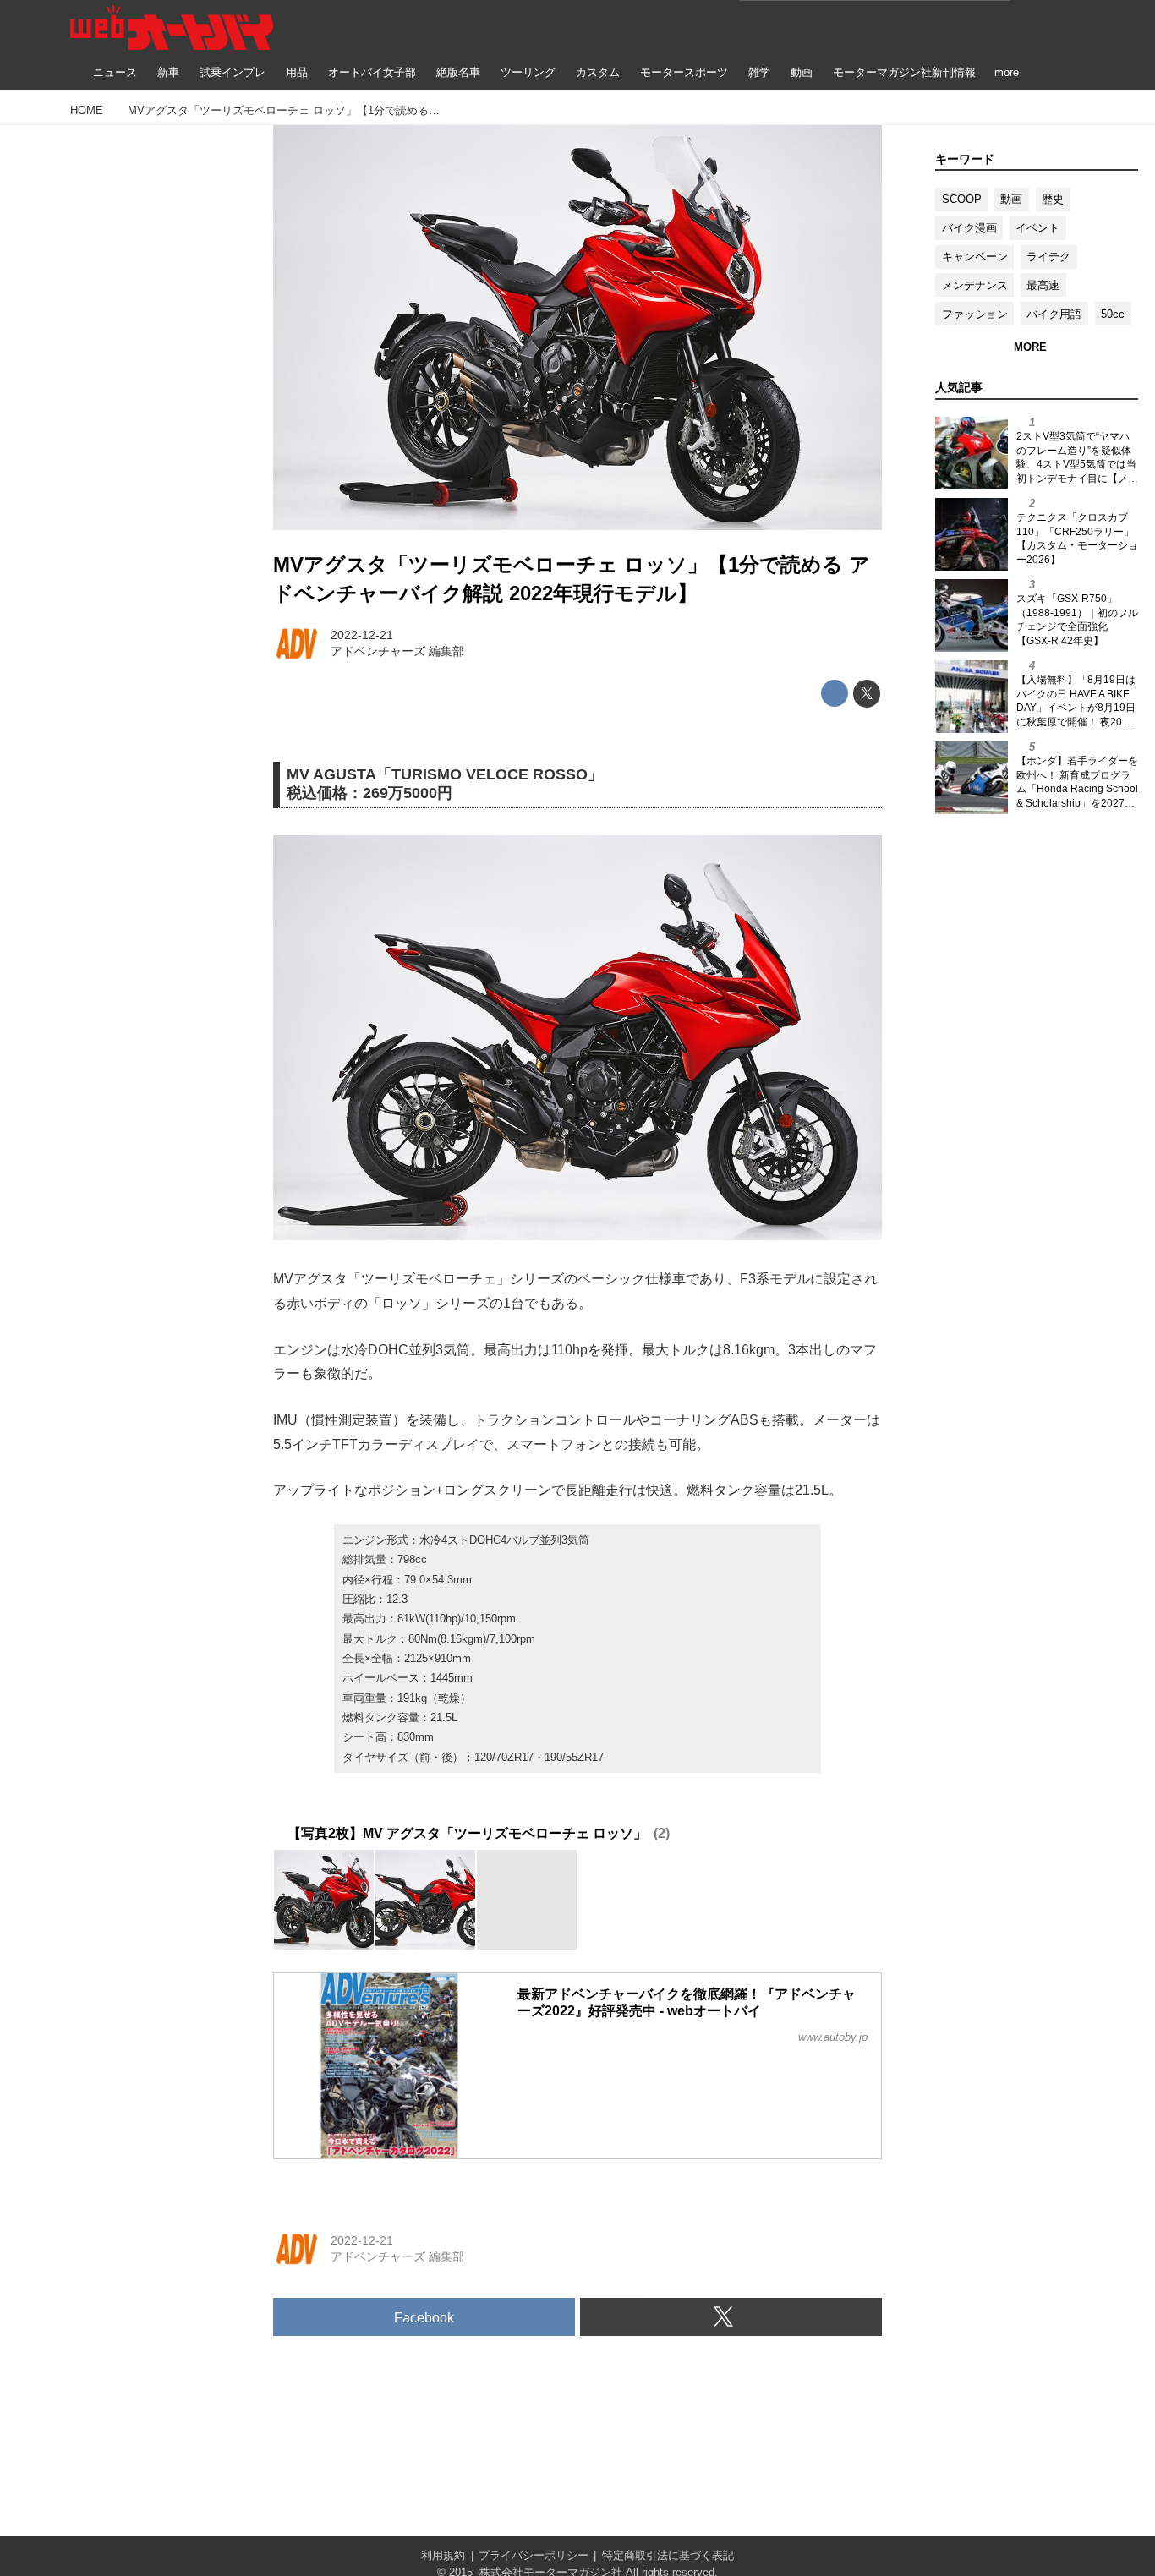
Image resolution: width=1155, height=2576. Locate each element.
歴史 (1053, 199)
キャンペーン (975, 257)
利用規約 (443, 2555)
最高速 (1043, 285)
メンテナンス (975, 285)
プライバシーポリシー (534, 2555)
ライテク (1048, 257)
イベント (1037, 228)
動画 (1011, 199)
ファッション (975, 314)
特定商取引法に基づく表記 (668, 2555)
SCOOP (962, 199)
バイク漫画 (969, 228)
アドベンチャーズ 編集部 (397, 651)
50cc (1113, 314)
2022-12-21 (362, 635)
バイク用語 (1054, 314)
